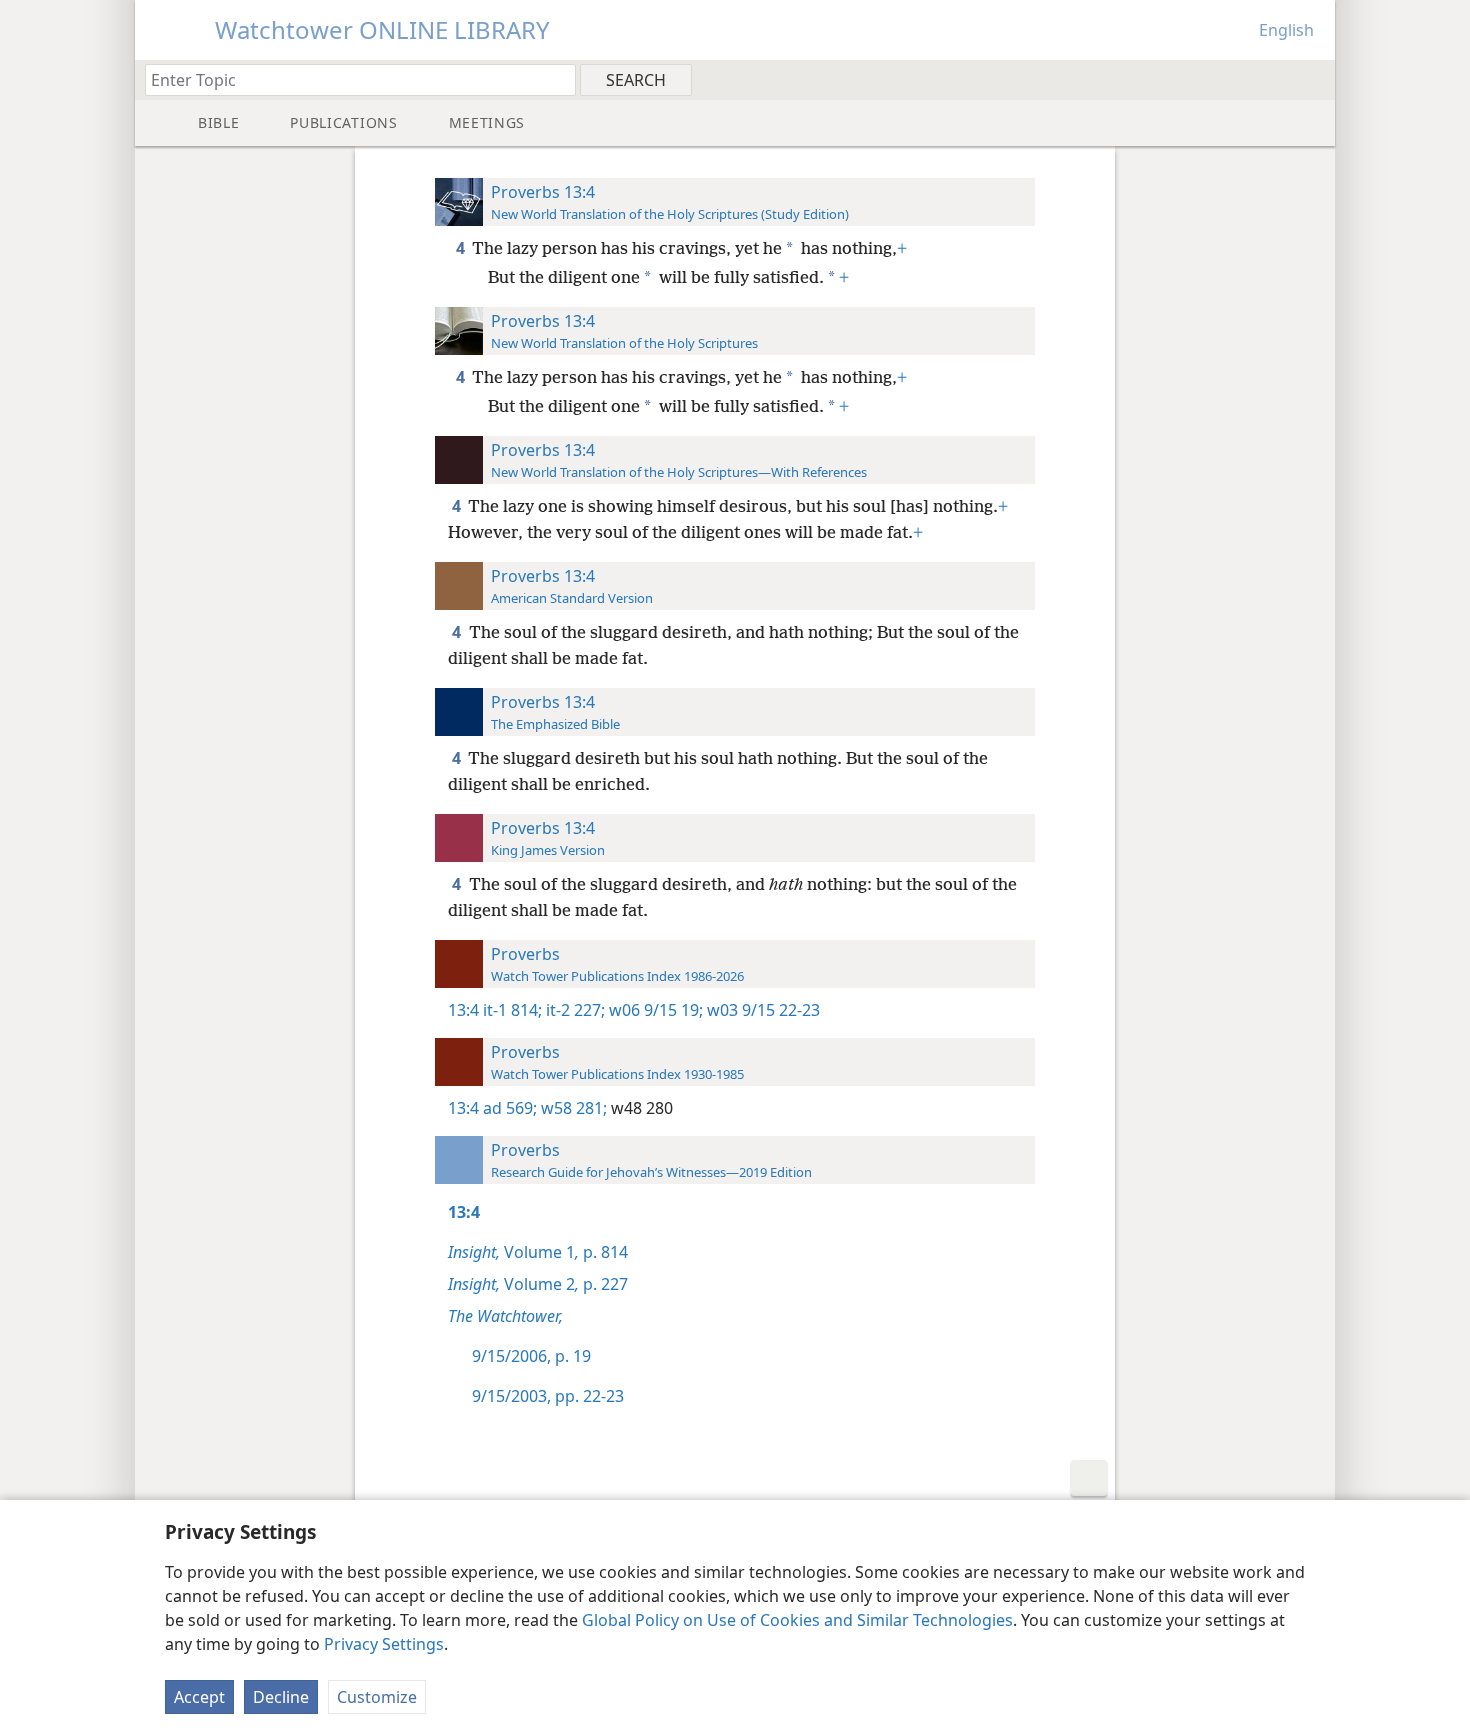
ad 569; (510, 1108)
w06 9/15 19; (654, 1010)
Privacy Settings (384, 1644)
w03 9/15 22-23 (761, 1010)
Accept (199, 1697)
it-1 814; (512, 1010)
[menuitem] (1312, 79)
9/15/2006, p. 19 (531, 1356)
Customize (377, 1697)
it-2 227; (573, 1010)
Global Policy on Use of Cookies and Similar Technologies (797, 1620)
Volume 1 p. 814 (538, 1252)
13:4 (463, 1010)
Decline (281, 1697)
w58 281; (572, 1108)
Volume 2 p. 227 (538, 1284)
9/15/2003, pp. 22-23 (548, 1396)
